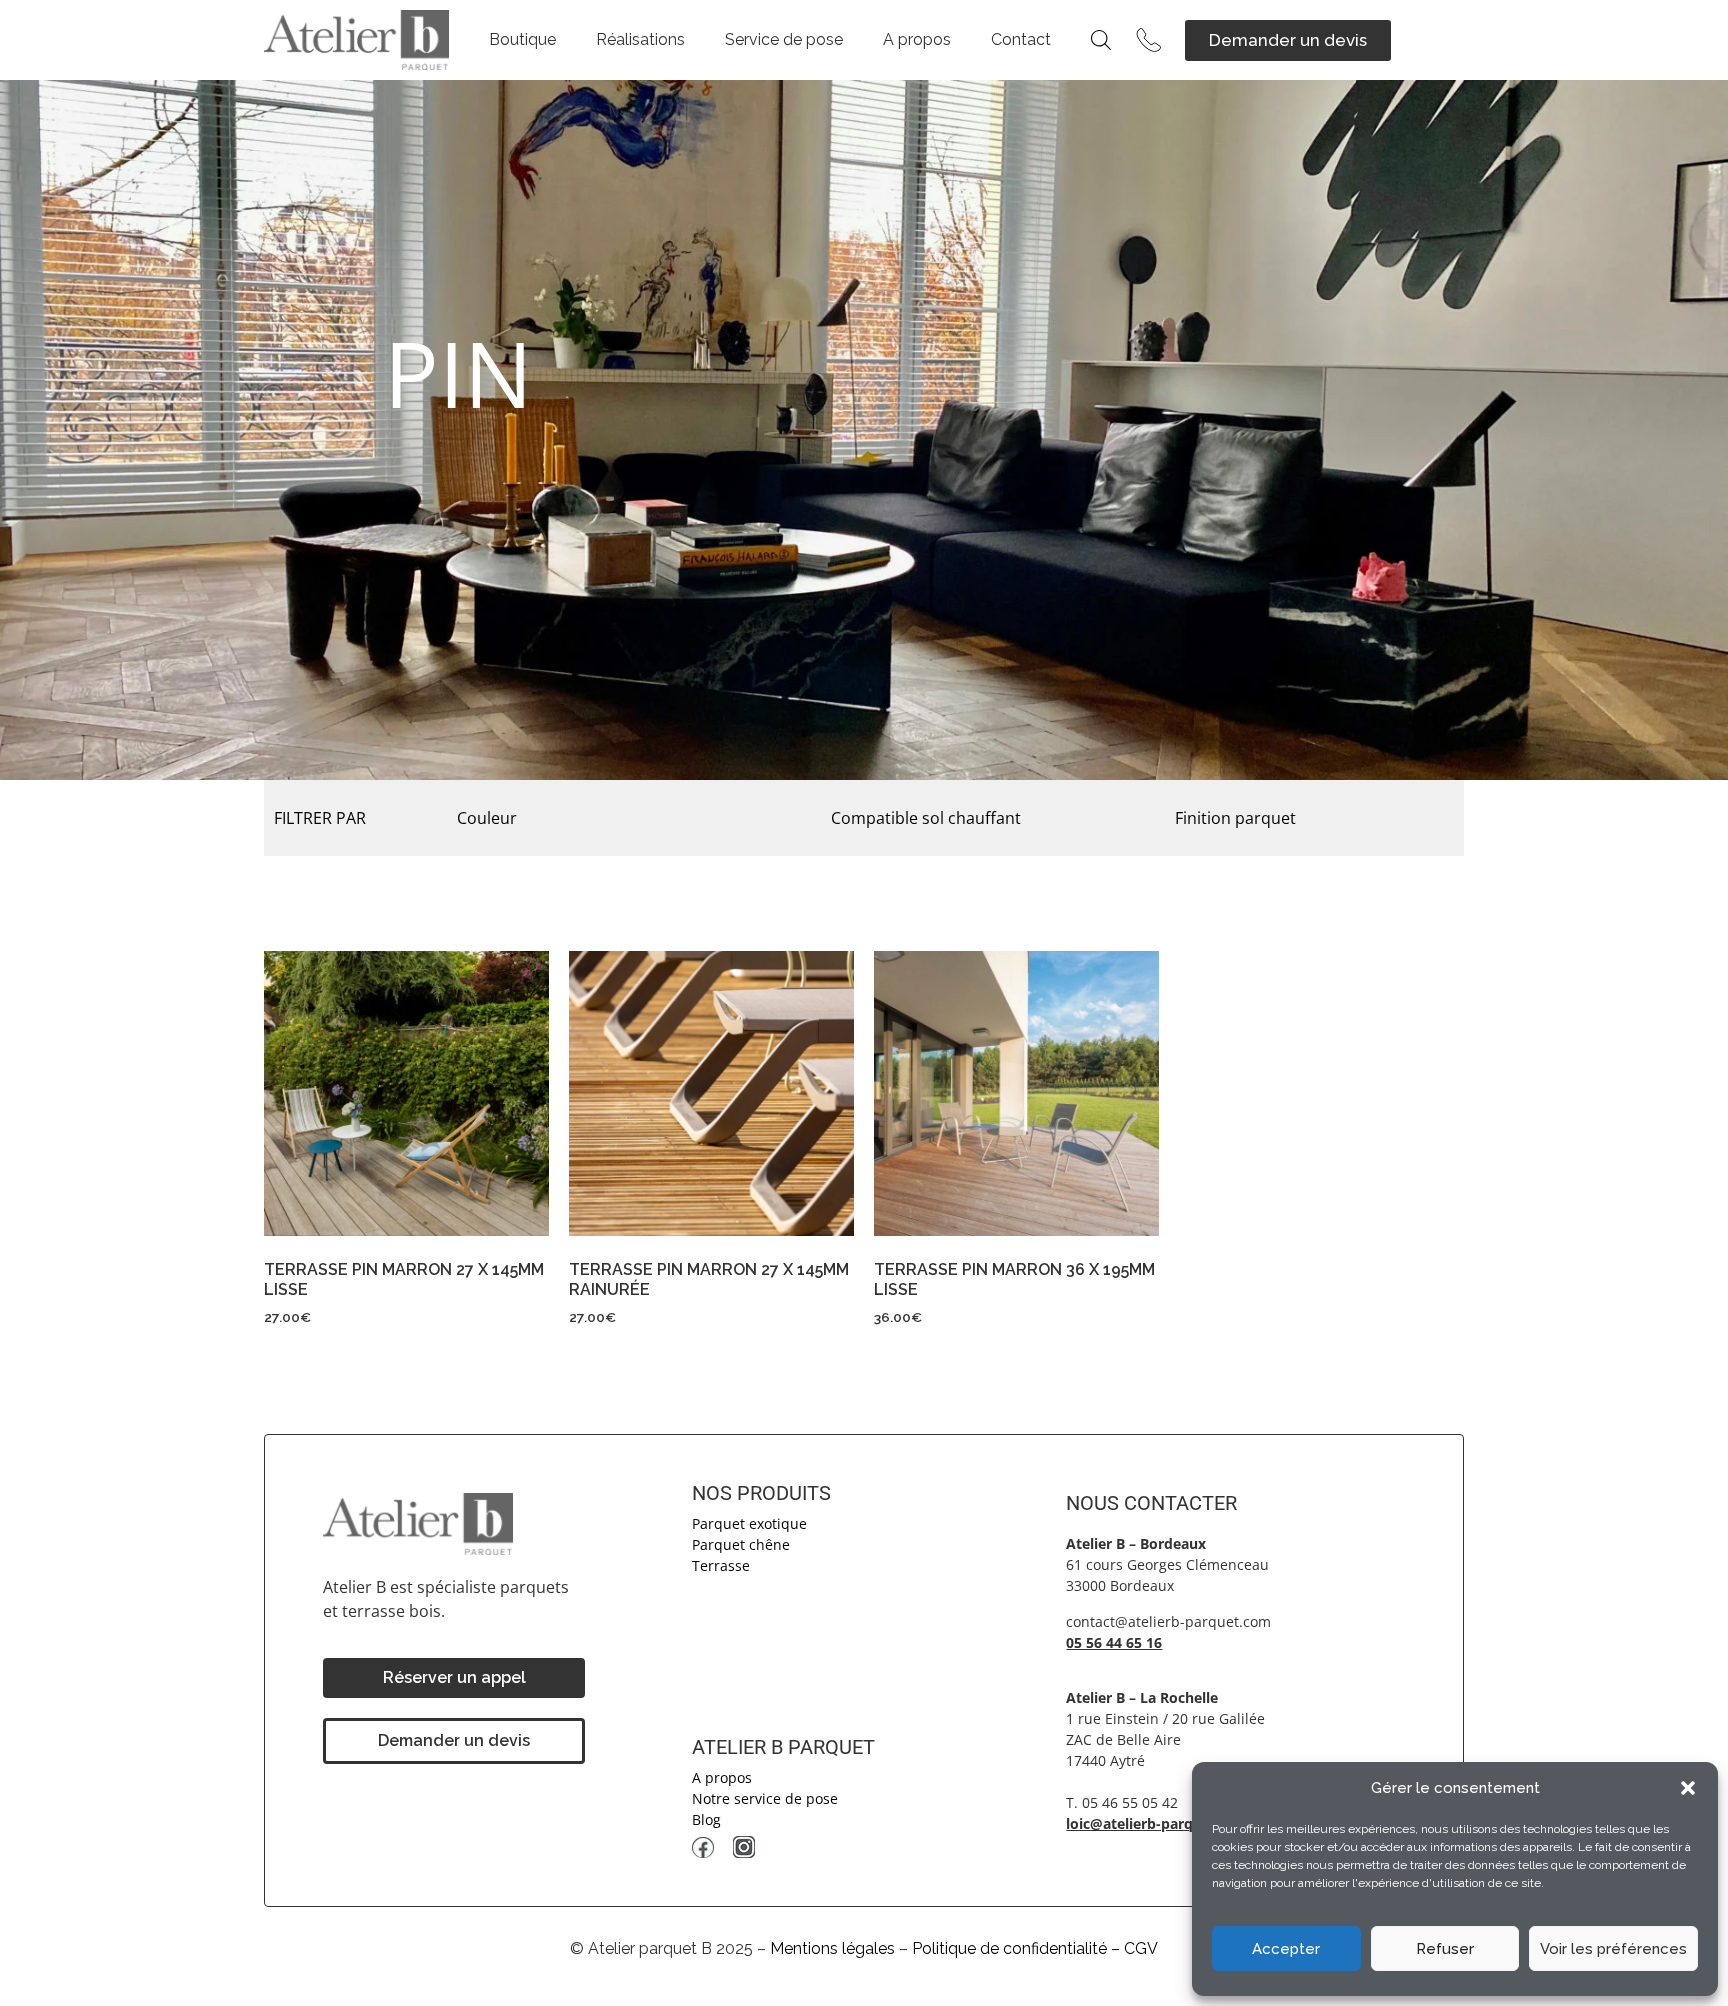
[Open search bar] (1101, 40)
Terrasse (721, 1565)
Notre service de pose (765, 1798)
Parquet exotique (749, 1523)
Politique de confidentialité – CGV (1035, 1948)
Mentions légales (832, 1948)
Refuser (1445, 1949)
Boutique (522, 39)
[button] (1688, 1788)
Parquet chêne (741, 1544)
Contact (1021, 39)
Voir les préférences (1613, 1949)
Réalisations (640, 39)
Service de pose (784, 39)
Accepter (1286, 1949)
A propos (917, 39)
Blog (706, 1819)
